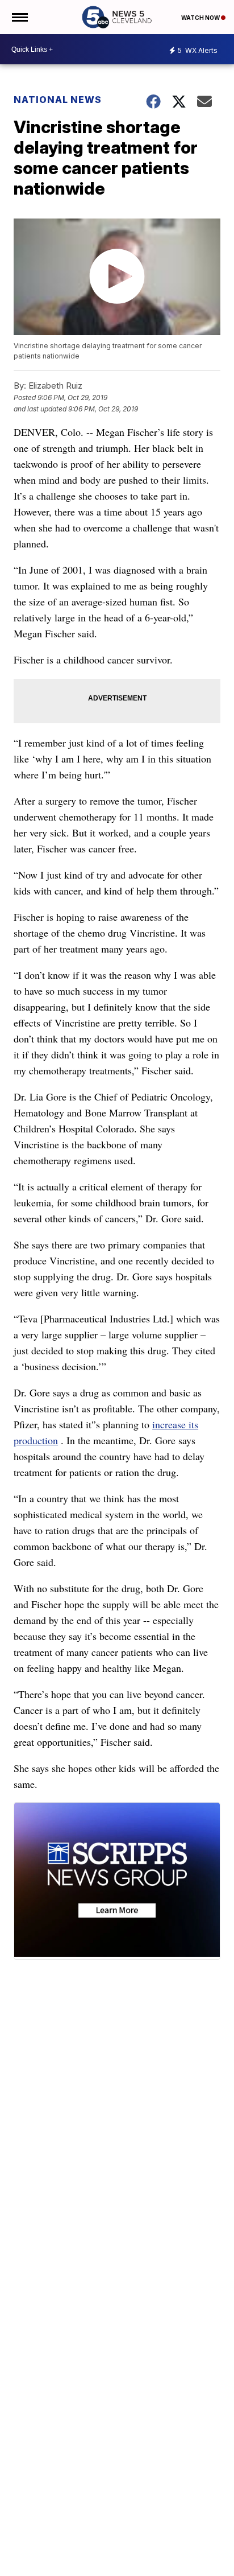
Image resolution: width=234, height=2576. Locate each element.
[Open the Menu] (19, 17)
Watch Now (201, 18)
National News (58, 100)
